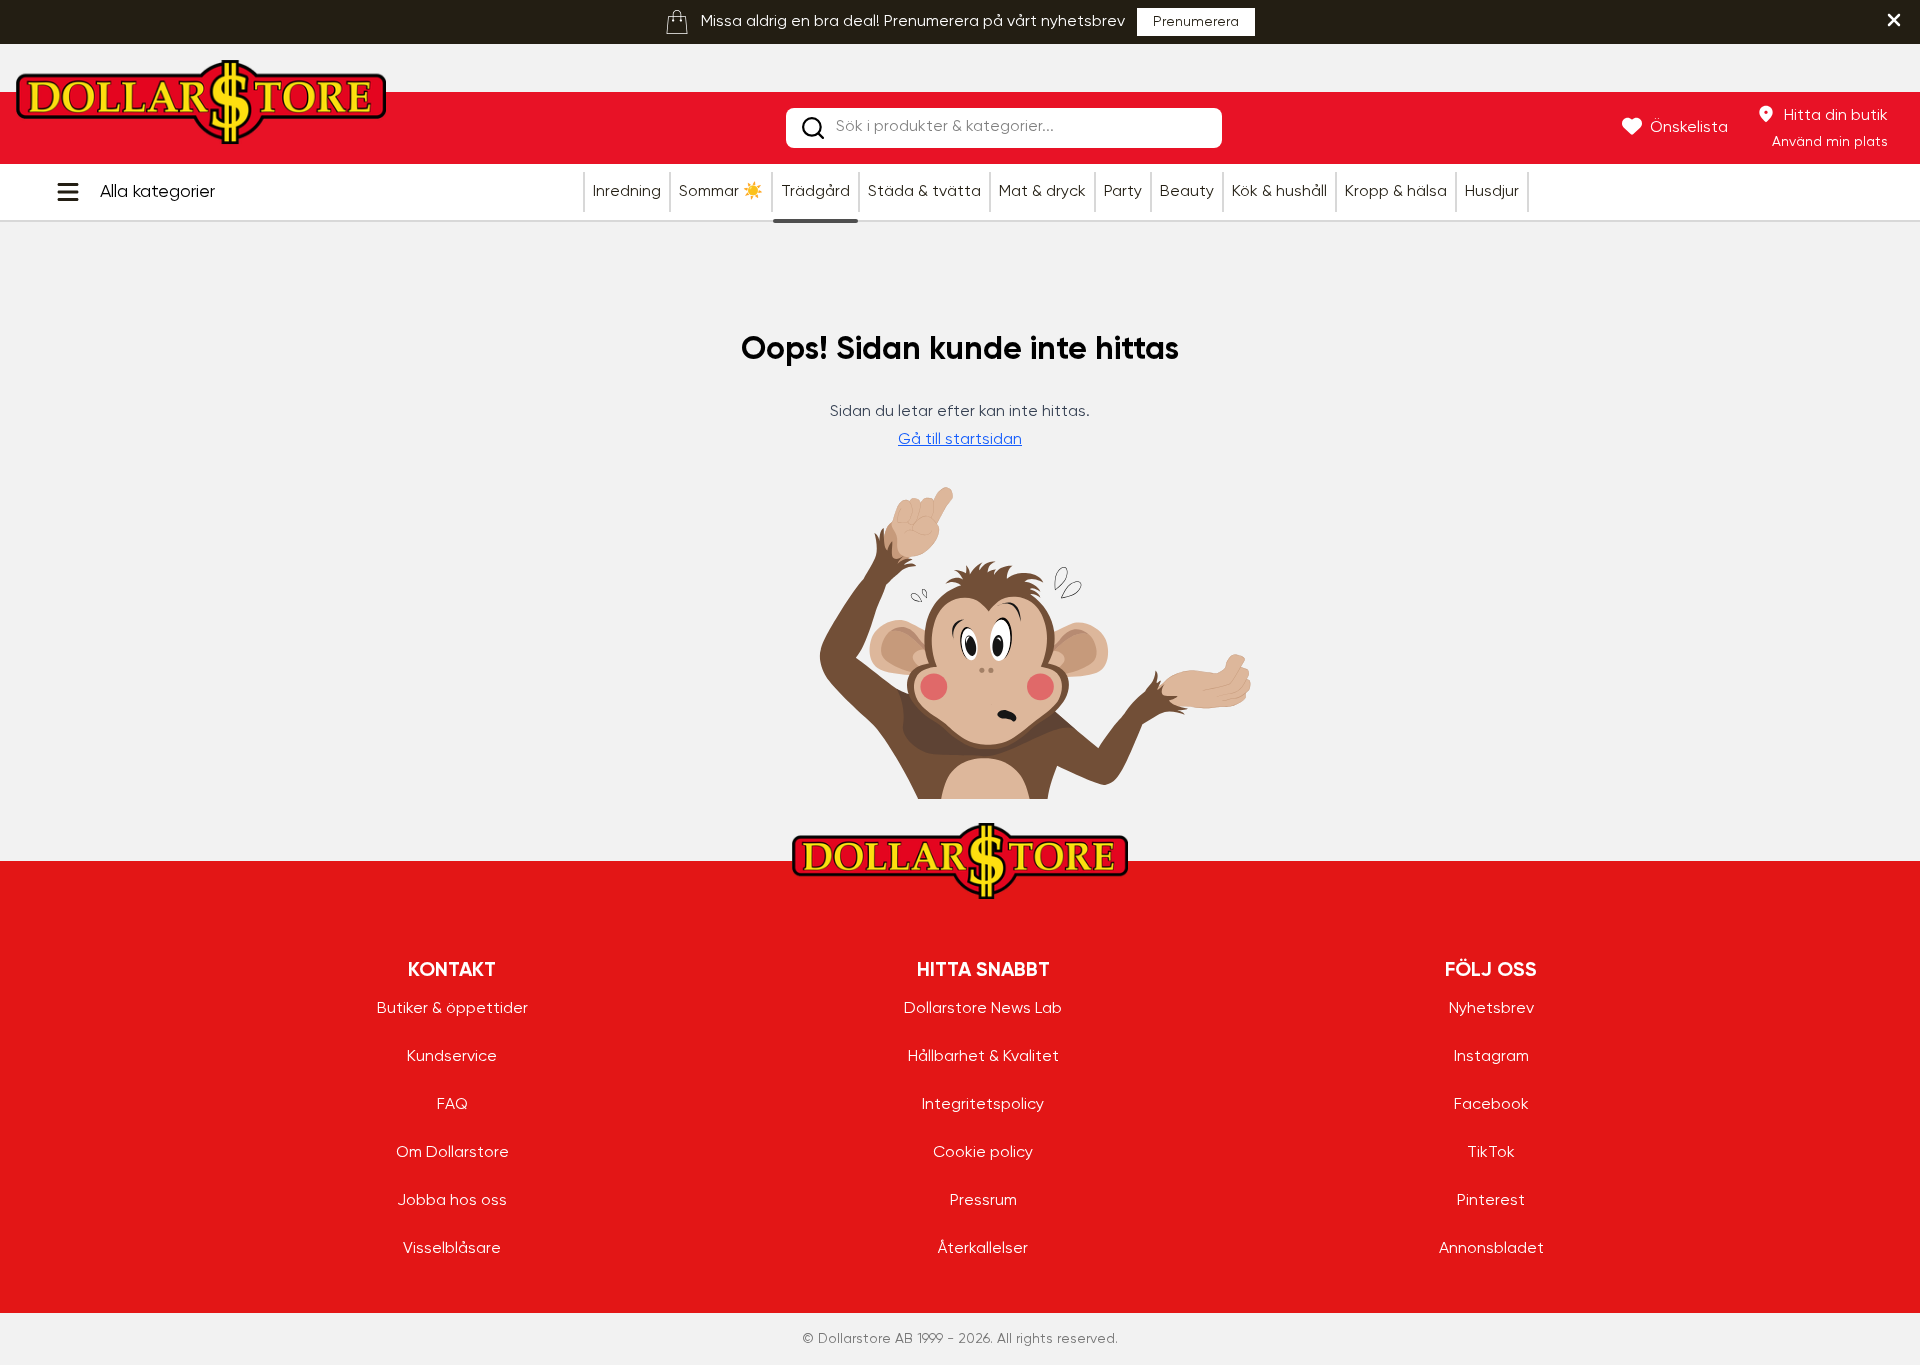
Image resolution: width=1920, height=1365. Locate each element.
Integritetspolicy (983, 1105)
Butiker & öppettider (452, 1009)
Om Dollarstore (452, 1153)
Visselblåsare (452, 1249)
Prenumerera (1196, 22)
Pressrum (983, 1201)
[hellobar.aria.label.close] (1894, 20)
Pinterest (1491, 1201)
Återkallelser (983, 1249)
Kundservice (452, 1057)
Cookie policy (983, 1153)
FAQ (452, 1105)
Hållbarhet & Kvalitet (983, 1057)
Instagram (1491, 1057)
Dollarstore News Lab (983, 1009)
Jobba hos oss (452, 1201)
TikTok (1491, 1153)
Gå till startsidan (960, 440)
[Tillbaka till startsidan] (201, 108)
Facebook (1491, 1105)
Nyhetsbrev (1491, 1009)
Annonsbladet (1491, 1249)
